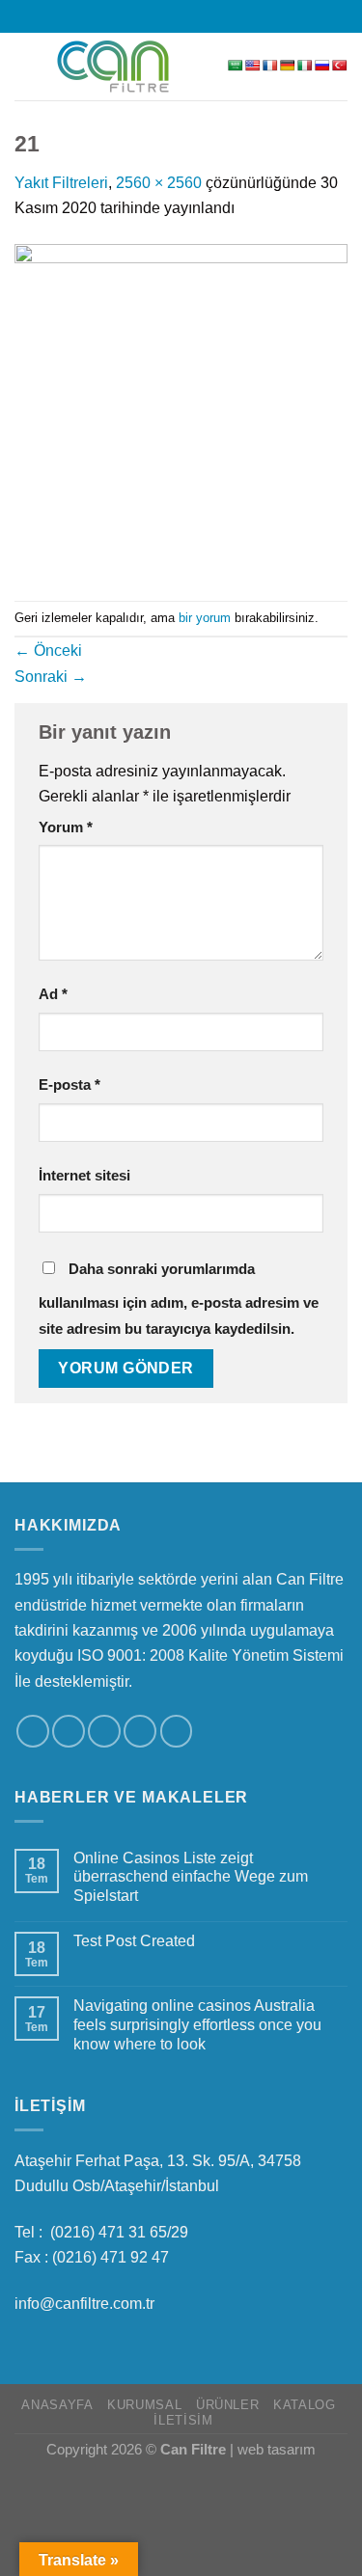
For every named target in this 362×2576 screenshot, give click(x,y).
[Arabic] (236, 66)
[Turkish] (340, 66)
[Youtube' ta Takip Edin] (229, 15)
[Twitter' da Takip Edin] (171, 15)
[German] (288, 66)
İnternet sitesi (84, 1176)
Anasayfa (57, 2405)
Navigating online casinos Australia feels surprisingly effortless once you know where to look (197, 2024)
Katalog (304, 2405)
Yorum (66, 827)
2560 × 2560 (159, 182)
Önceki (48, 650)
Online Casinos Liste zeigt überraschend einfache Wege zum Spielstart (191, 1877)
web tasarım (277, 2450)
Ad (53, 994)
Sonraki (51, 676)
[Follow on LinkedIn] (209, 15)
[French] (270, 66)
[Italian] (305, 66)
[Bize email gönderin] (190, 15)
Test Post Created (134, 1940)
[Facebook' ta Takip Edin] (133, 15)
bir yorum (205, 618)
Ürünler (227, 2405)
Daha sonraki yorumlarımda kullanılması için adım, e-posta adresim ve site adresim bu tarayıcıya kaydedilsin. (179, 1299)
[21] (181, 409)
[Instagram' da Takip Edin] (153, 15)
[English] (253, 66)
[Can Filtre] (113, 67)
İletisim (183, 2421)
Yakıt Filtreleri (61, 182)
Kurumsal (144, 2405)
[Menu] (27, 67)
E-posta (70, 1085)
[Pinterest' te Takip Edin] (177, 1731)
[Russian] (322, 66)
